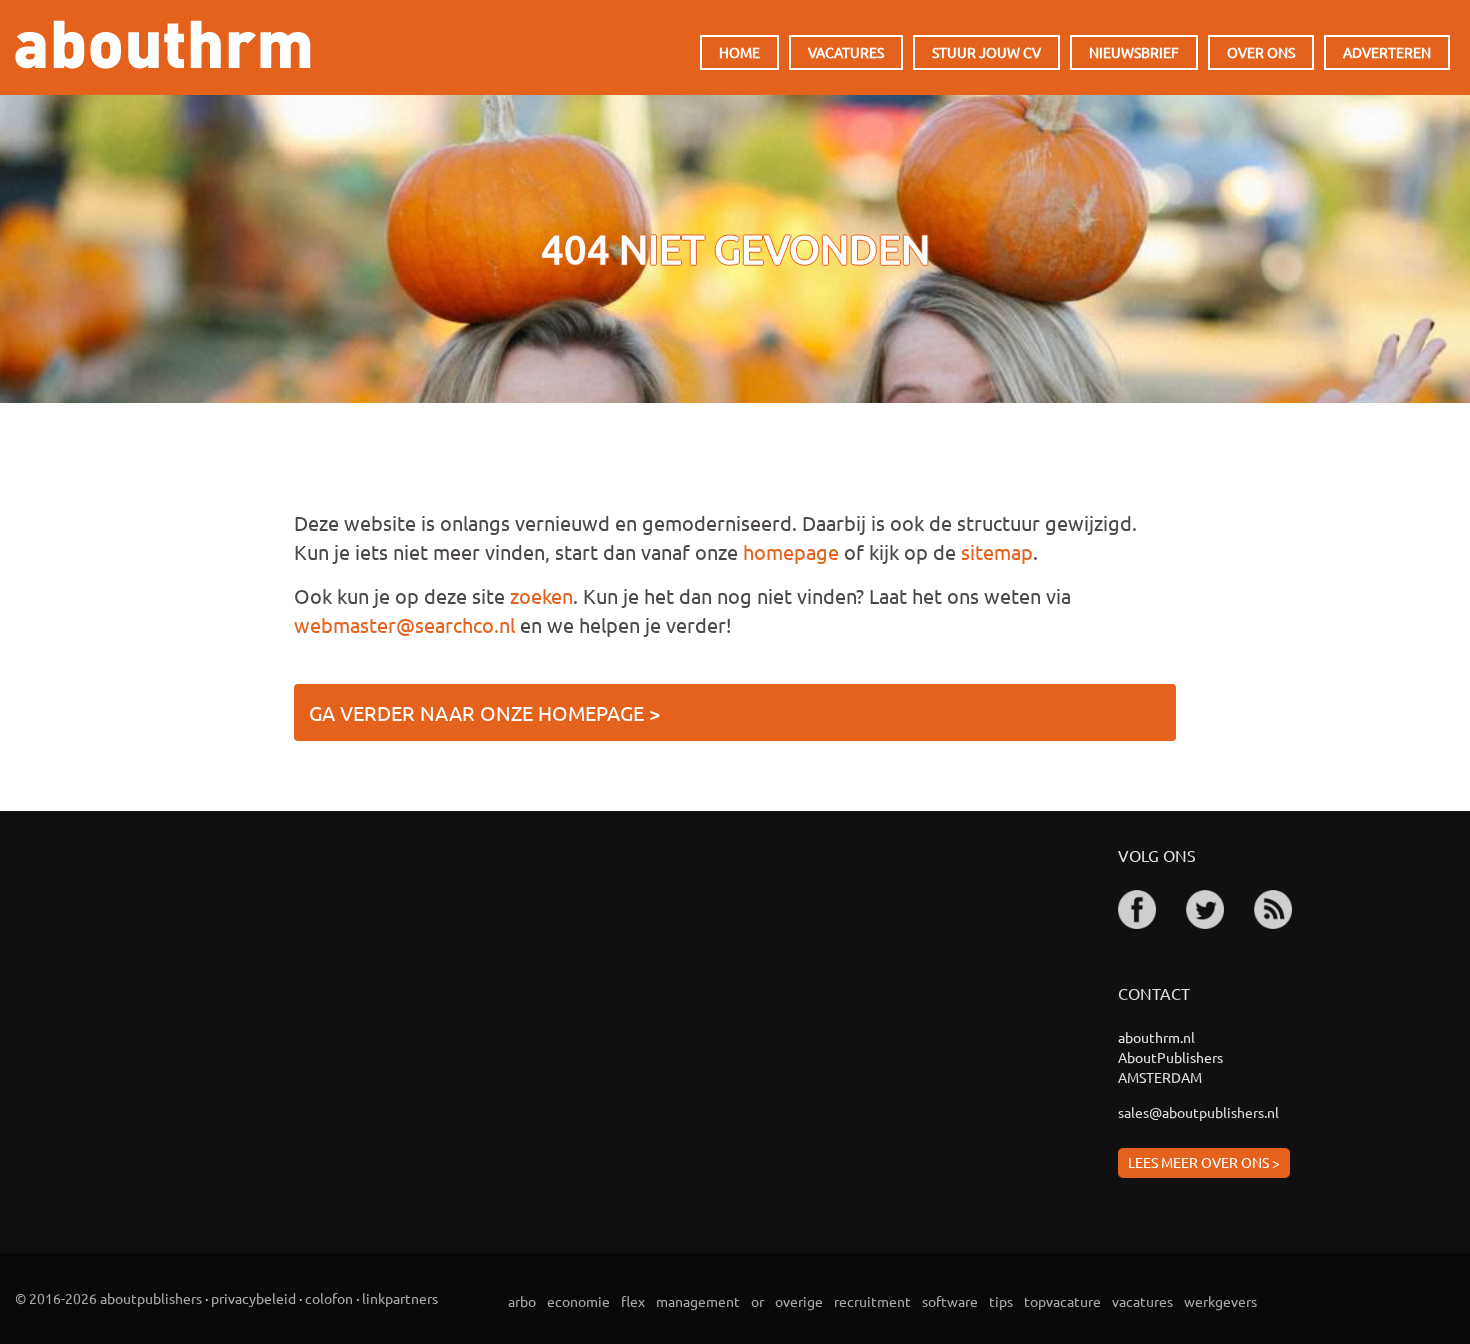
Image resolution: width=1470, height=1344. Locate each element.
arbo (522, 1301)
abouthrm (163, 44)
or (757, 1301)
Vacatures (846, 52)
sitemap (997, 551)
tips (1001, 1301)
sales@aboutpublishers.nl (1198, 1112)
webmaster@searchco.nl (404, 624)
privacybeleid (253, 1298)
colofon (329, 1298)
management (698, 1301)
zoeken (541, 595)
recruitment (872, 1301)
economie (578, 1301)
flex (633, 1301)
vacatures (1142, 1301)
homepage (791, 551)
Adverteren (1387, 52)
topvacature (1062, 1301)
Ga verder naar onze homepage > (484, 712)
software (950, 1301)
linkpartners (400, 1298)
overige (799, 1301)
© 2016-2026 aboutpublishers (108, 1298)
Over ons (1261, 52)
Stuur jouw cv (986, 52)
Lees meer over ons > (1204, 1162)
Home (739, 52)
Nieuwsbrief (1134, 52)
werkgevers (1220, 1301)
